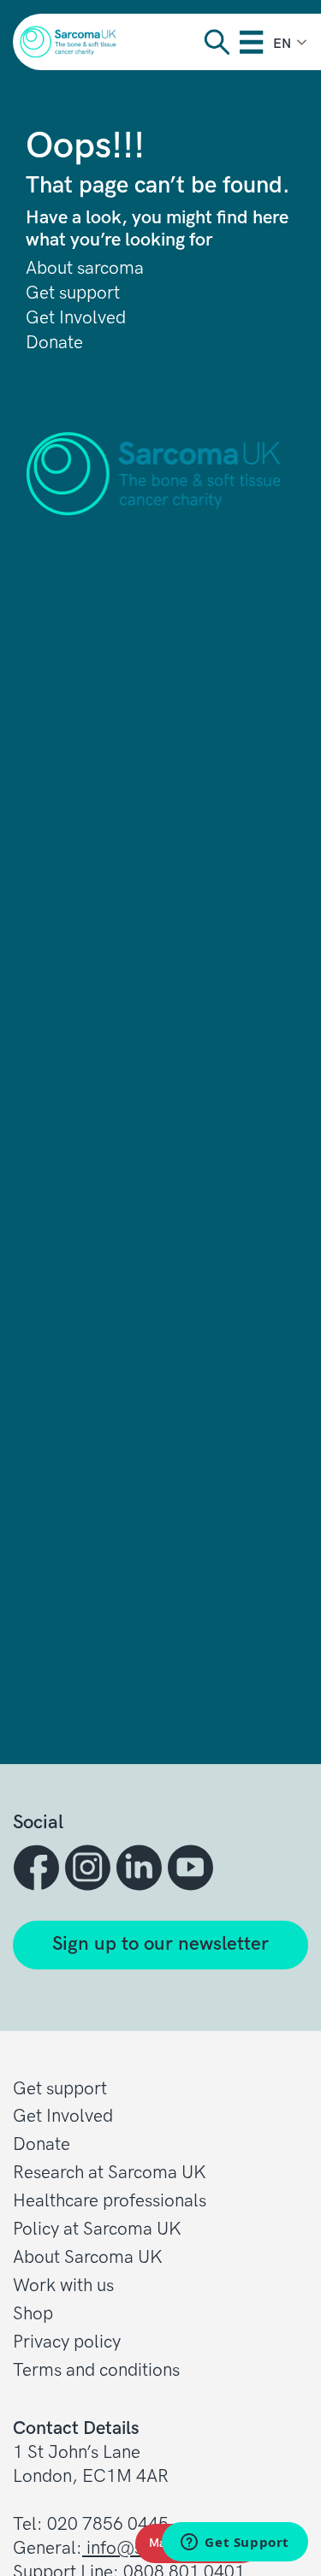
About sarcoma (85, 269)
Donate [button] (42, 2144)
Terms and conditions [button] (96, 2370)
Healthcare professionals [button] (110, 2201)
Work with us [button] (63, 2286)
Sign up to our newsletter (160, 1944)
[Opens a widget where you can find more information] (235, 2543)
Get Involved (76, 318)
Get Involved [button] (63, 2116)
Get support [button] (60, 2089)
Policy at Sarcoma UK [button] (97, 2229)
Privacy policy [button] (67, 2342)
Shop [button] (33, 2314)
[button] (39, 1868)
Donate (54, 343)
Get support (73, 293)
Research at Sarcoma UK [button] (110, 2173)
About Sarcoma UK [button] (88, 2257)
